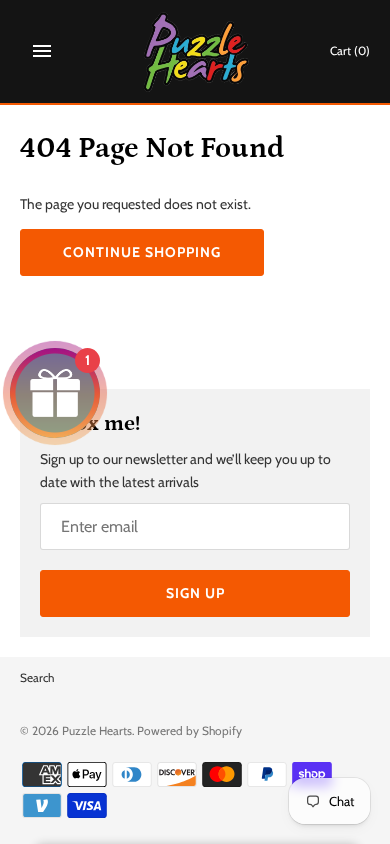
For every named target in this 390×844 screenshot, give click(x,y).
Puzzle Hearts (97, 731)
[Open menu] (42, 51)
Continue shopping (142, 252)
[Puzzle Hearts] (195, 51)
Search (37, 678)
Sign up (195, 593)
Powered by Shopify (189, 731)
